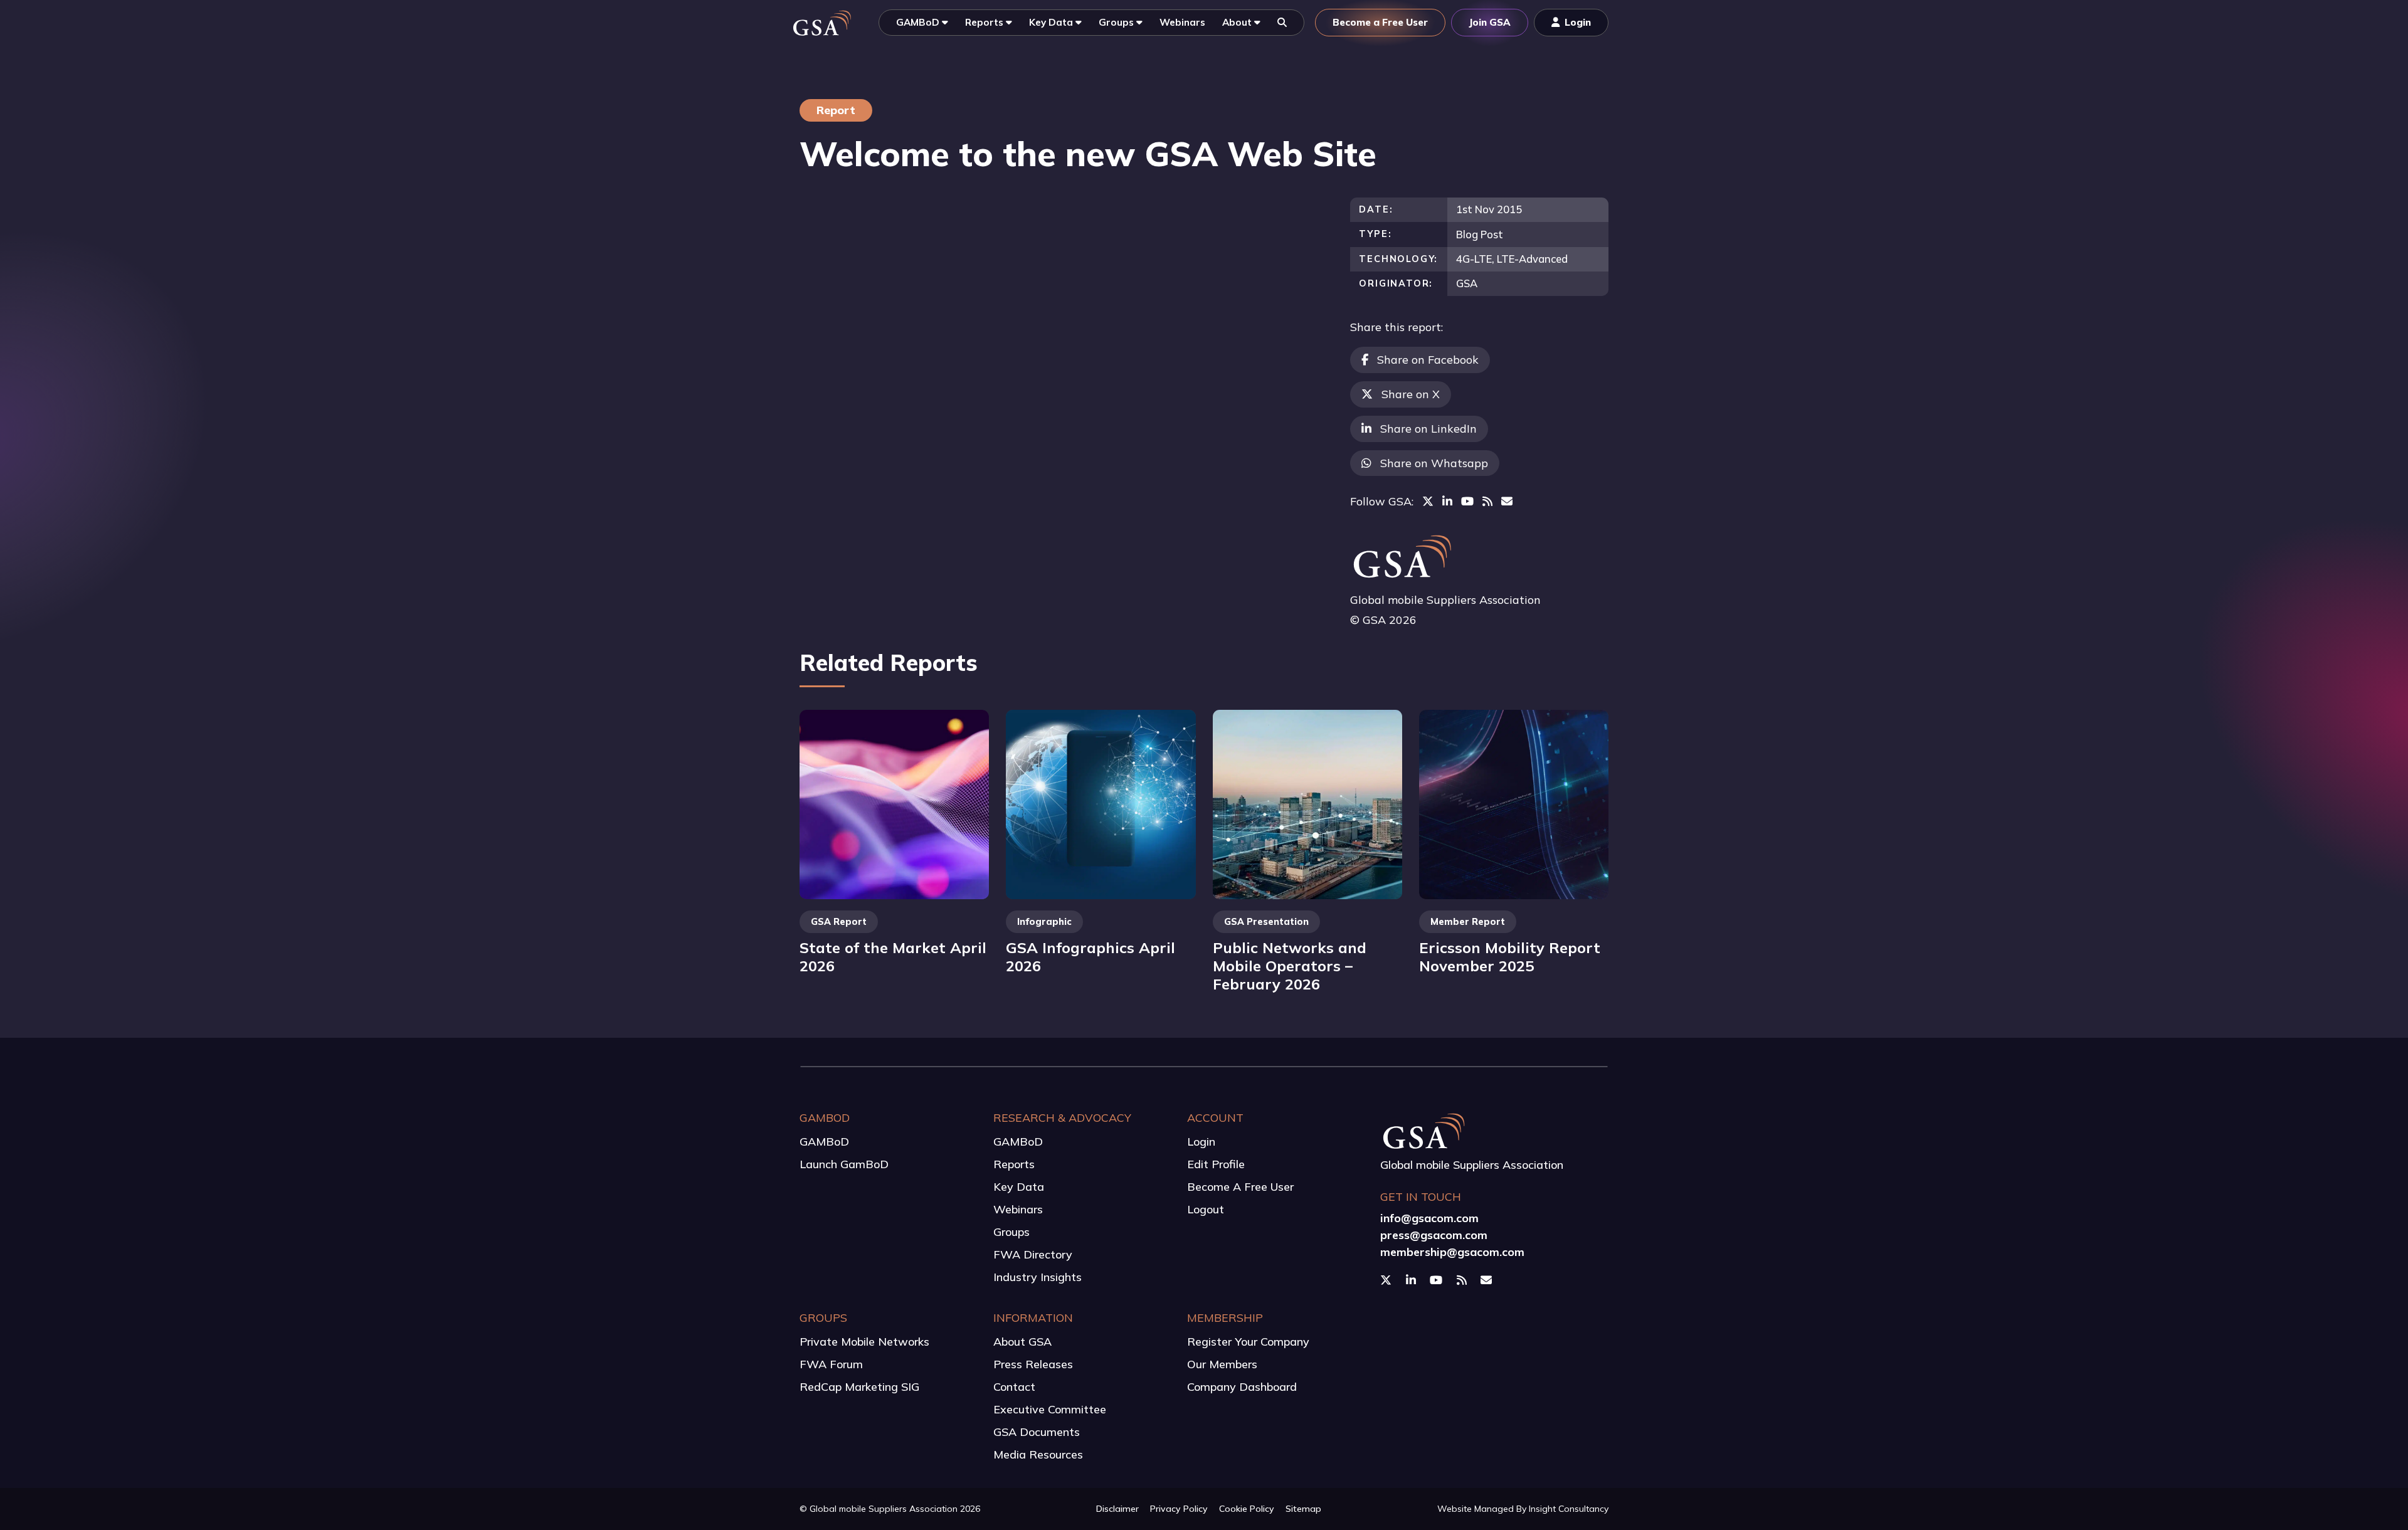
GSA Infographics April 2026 (1090, 957)
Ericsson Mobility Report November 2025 (1510, 957)
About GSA (1022, 1342)
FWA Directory (1033, 1254)
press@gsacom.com (1434, 1235)
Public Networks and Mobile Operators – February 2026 (1290, 965)
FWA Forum (831, 1364)
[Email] (1507, 501)
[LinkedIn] (1447, 501)
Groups (1011, 1232)
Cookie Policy (1247, 1509)
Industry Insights (1038, 1277)
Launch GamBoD (844, 1164)
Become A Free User (1240, 1187)
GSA (1467, 283)
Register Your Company (1248, 1342)
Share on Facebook (1428, 360)
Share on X (1411, 394)
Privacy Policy (1179, 1509)
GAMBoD (824, 1142)
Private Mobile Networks (864, 1342)
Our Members (1222, 1364)
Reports (1014, 1164)
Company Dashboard (1242, 1387)
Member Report (1468, 922)
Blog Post (1480, 234)
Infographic (1044, 922)
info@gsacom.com (1429, 1218)
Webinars (1018, 1209)
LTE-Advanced (1532, 259)
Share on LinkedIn (1428, 429)
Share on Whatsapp (1434, 463)
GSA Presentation (1266, 922)
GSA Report (839, 922)
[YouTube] (1467, 501)
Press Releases (1033, 1364)
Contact (1014, 1387)
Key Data (1019, 1187)
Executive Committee (1050, 1409)
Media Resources (1038, 1454)
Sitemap (1303, 1509)
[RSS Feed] (1487, 501)
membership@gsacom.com (1452, 1252)
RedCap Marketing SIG (859, 1387)
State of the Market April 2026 (893, 957)
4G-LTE (1474, 259)
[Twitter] (1428, 501)
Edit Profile (1216, 1164)
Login (1201, 1142)
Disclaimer (1117, 1509)
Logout (1206, 1209)
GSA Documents (1037, 1432)
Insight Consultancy (1569, 1509)
